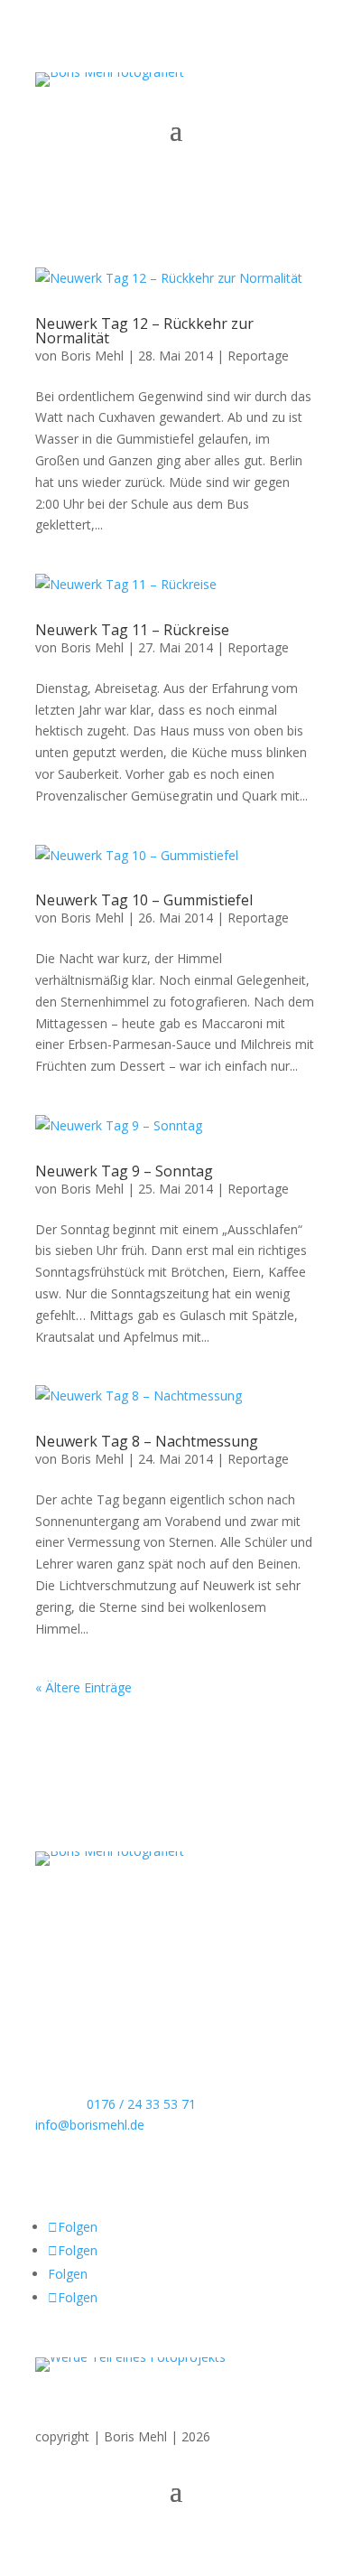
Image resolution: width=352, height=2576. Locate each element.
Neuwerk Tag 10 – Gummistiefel (144, 900)
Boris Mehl (92, 356)
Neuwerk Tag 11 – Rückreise (132, 630)
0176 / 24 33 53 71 (141, 2104)
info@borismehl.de (90, 2125)
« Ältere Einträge (83, 1687)
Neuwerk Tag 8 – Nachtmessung (147, 1441)
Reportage (258, 356)
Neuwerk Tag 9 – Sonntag (124, 1171)
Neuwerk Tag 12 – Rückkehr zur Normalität (144, 331)
